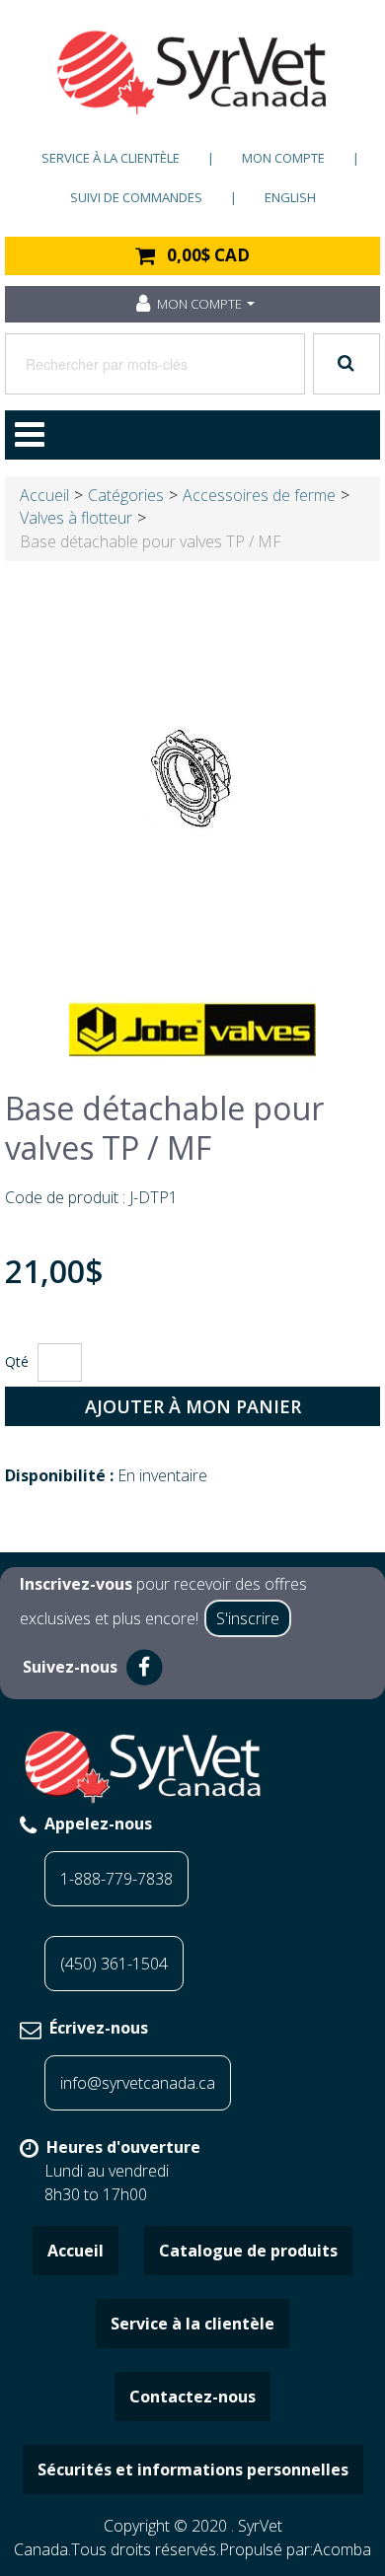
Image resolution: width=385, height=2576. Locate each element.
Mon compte (283, 158)
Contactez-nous (192, 2397)
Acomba (342, 2549)
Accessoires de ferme (259, 495)
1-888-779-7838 (116, 1879)
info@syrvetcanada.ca (138, 2083)
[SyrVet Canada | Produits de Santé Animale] (192, 72)
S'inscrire (248, 1618)
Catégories (126, 495)
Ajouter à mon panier (193, 1406)
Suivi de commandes (136, 197)
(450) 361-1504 (114, 1964)
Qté (17, 1361)
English (290, 197)
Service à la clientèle (111, 158)
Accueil (44, 495)
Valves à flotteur (76, 518)
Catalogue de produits (248, 2251)
